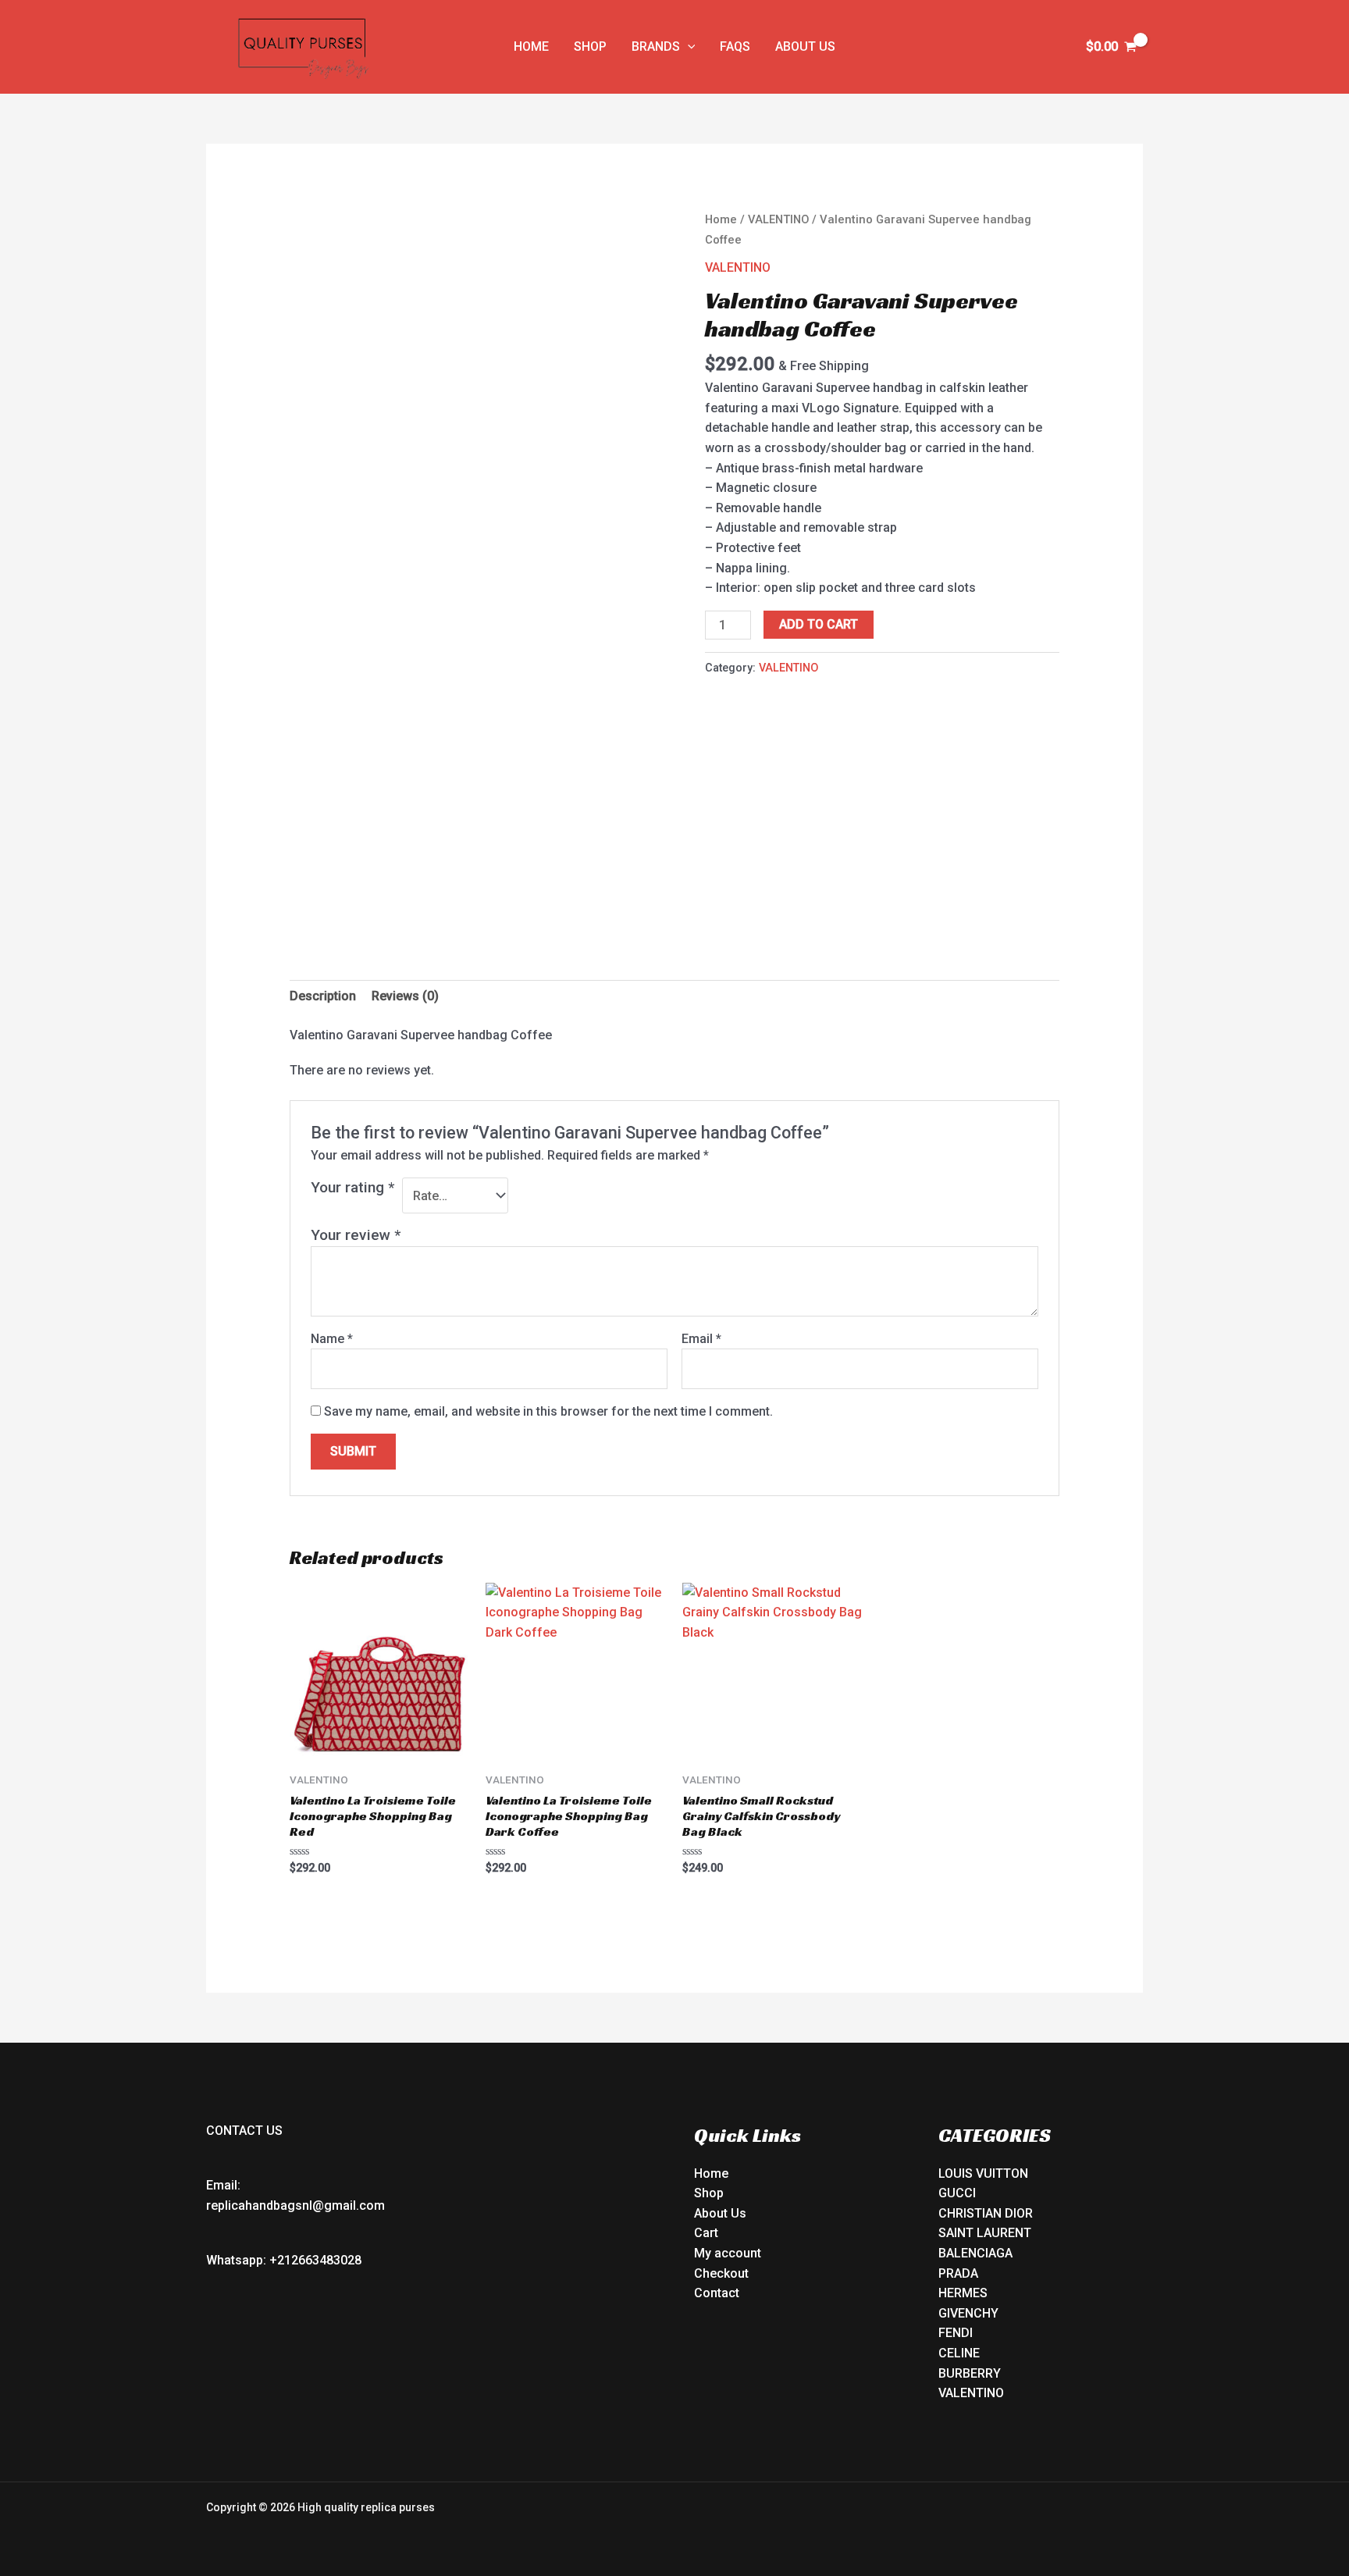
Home (721, 219)
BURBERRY (970, 2373)
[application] (688, 47)
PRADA (958, 2273)
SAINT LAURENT (985, 2233)
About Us (720, 2213)
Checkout (721, 2273)
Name (332, 1339)
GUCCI (957, 2193)
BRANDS (656, 46)
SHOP (590, 46)
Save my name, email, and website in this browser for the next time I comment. (548, 1411)
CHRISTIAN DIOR (986, 2213)
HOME (531, 46)
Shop (709, 2193)
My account (728, 2253)
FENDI (956, 2333)
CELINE (959, 2353)
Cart (706, 2233)
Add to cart (819, 624)
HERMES (963, 2293)
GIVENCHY (968, 2313)
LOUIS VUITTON (983, 2173)
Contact (717, 2293)
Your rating (352, 1187)
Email (701, 1339)
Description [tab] (323, 996)
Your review (356, 1235)
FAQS (735, 46)
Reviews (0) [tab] (405, 996)
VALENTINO (778, 219)
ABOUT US (805, 46)
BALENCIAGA (975, 2253)
